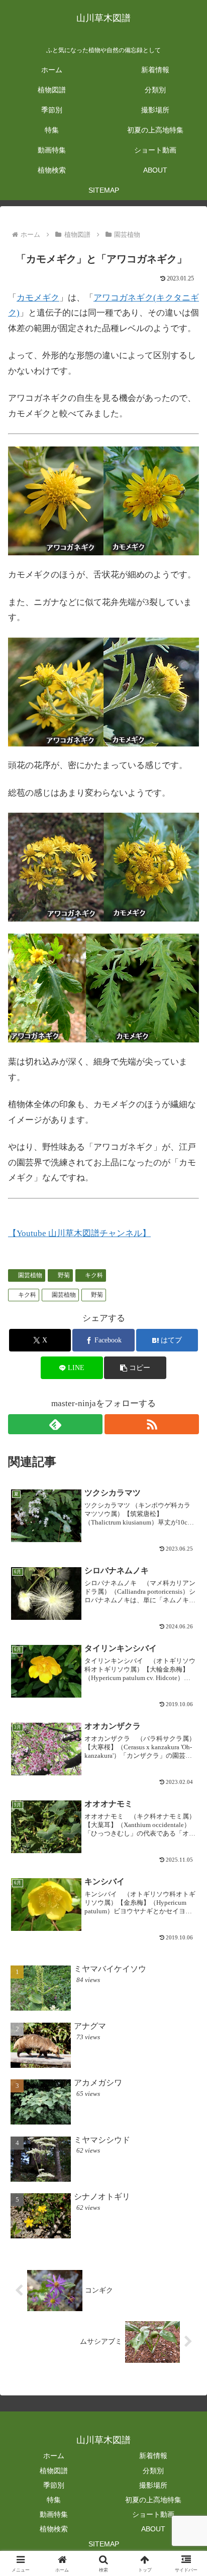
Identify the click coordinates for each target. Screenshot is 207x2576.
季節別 (54, 2485)
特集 (54, 2500)
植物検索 (54, 2529)
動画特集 (54, 2514)
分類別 (153, 2471)
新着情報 (153, 2456)
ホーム (54, 2456)
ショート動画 (153, 2514)
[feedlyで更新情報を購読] (55, 1424)
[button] (135, 1368)
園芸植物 (30, 1275)
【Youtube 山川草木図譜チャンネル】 (79, 1233)
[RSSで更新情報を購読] (152, 1424)
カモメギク (38, 298)
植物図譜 (54, 2471)
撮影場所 (153, 2485)
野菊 (64, 1275)
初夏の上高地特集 (153, 2500)
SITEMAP (104, 2544)
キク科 (94, 1275)
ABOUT (153, 2529)
